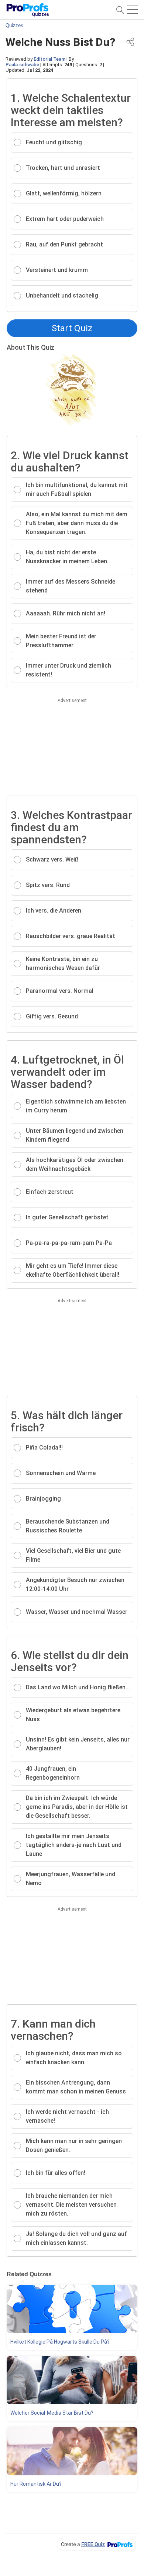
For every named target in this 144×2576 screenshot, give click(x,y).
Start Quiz (72, 328)
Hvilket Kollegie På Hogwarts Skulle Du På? (60, 2342)
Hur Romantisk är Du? (36, 2484)
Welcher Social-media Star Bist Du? (52, 2413)
